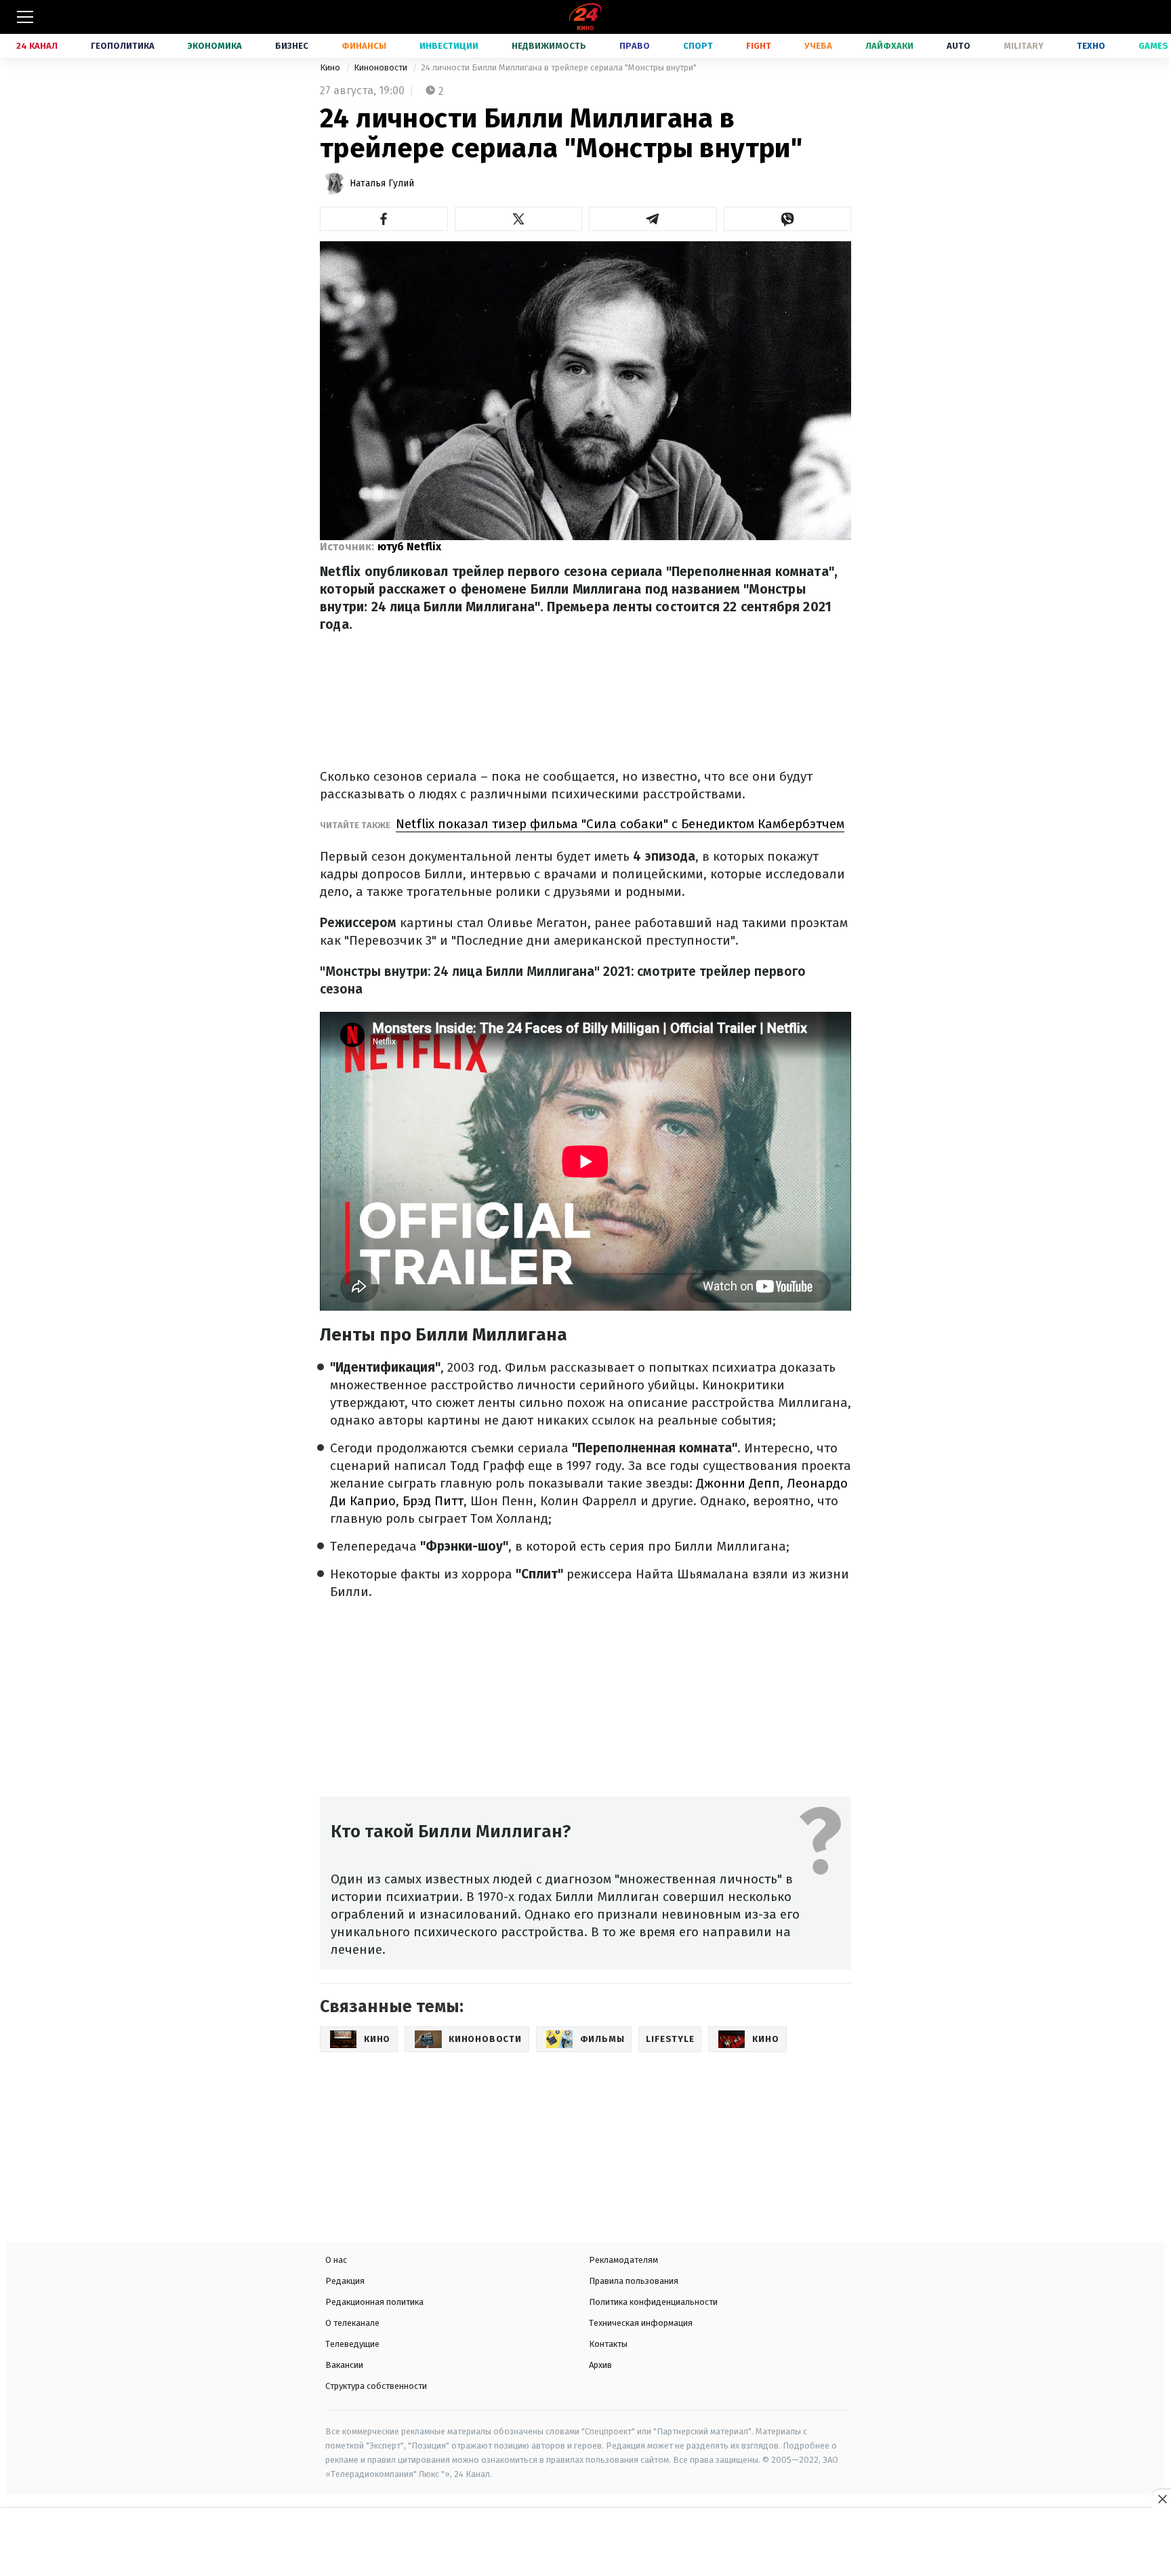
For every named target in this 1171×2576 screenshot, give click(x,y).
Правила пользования (634, 2281)
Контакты (608, 2344)
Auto (959, 46)
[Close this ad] (1162, 2499)
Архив (600, 2365)
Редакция (345, 2281)
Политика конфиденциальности (653, 2302)
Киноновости (382, 67)
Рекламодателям (623, 2260)
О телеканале (352, 2323)
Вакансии (344, 2365)
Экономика (215, 46)
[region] (585, 2543)
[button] (384, 219)
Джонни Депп (738, 1483)
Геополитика (123, 46)
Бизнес (292, 46)
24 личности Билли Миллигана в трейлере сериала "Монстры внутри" (559, 67)
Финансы (364, 46)
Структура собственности (376, 2386)
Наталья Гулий (382, 183)
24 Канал (37, 46)
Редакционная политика (374, 2302)
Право (635, 46)
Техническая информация (641, 2323)
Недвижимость (549, 46)
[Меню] (25, 17)
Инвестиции (449, 46)
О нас (336, 2260)
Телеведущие (352, 2344)
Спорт (698, 46)
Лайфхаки (889, 46)
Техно (1091, 46)
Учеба (818, 46)
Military (1024, 46)
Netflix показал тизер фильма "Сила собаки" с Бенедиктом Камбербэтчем (620, 824)
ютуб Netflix (409, 547)
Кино (331, 67)
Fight (759, 46)
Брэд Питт (431, 1501)
